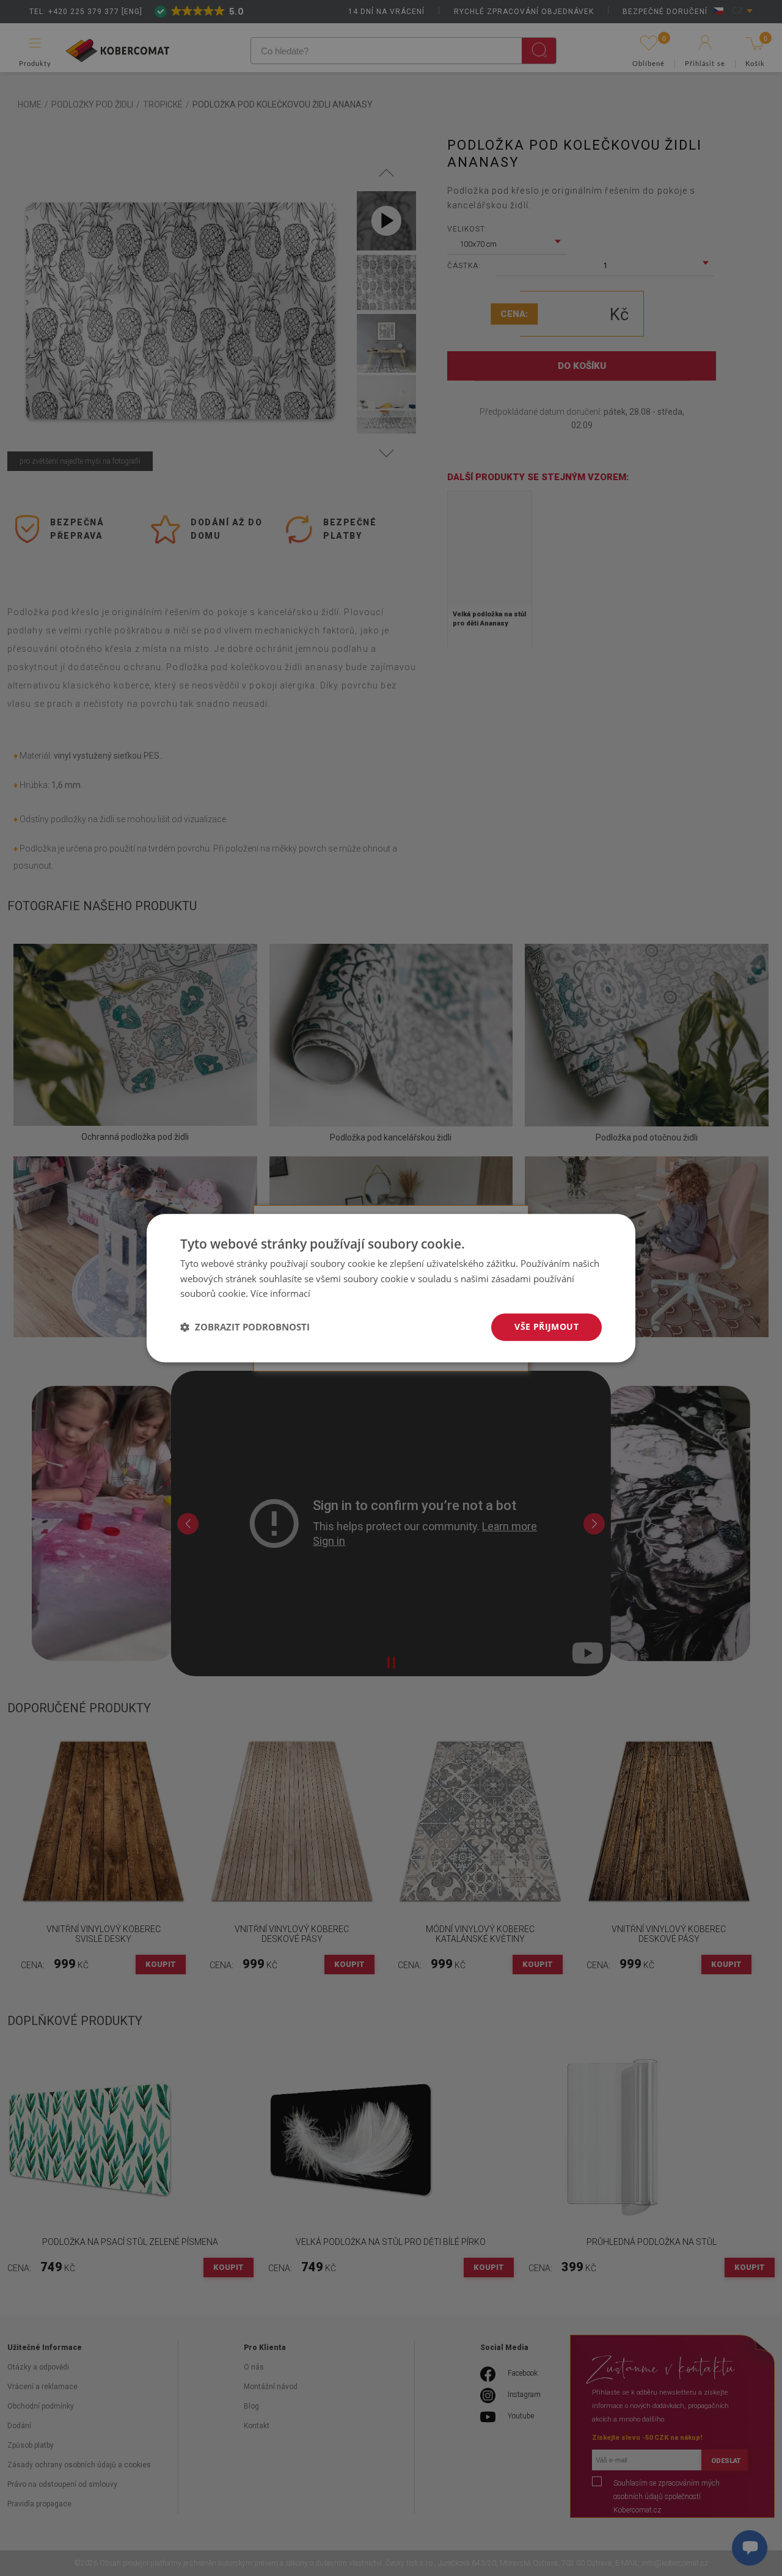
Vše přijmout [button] (546, 1326)
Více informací (280, 1294)
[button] (245, 1327)
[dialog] (391, 1288)
